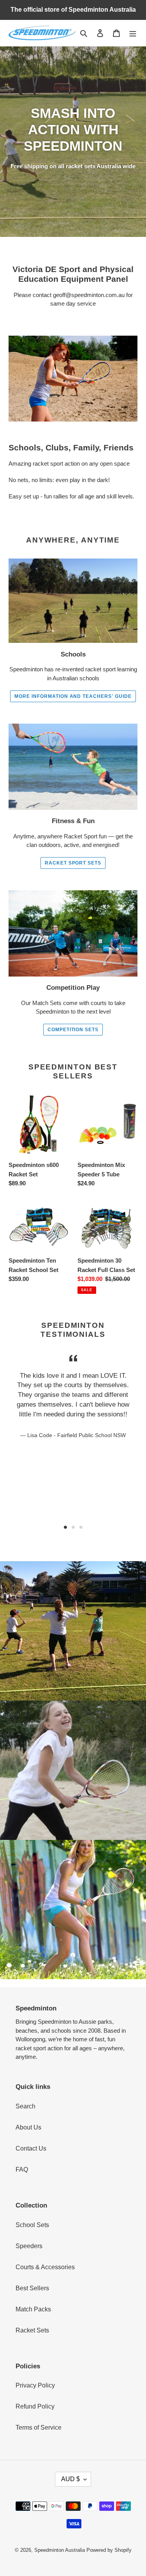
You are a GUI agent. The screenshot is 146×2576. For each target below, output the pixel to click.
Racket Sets (32, 2330)
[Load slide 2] (73, 1527)
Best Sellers (32, 2288)
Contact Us (31, 2148)
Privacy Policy (35, 2385)
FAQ (22, 2169)
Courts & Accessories (45, 2267)
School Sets (32, 2225)
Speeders (29, 2246)
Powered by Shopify (109, 2550)
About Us (28, 2127)
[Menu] (133, 33)
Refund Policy (35, 2406)
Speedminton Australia (60, 2550)
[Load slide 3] (81, 1527)
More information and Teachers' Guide (73, 696)
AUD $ (70, 2479)
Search (26, 2106)
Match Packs (33, 2309)
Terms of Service (39, 2427)
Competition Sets (73, 1030)
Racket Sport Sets (73, 863)
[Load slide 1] (65, 1527)
